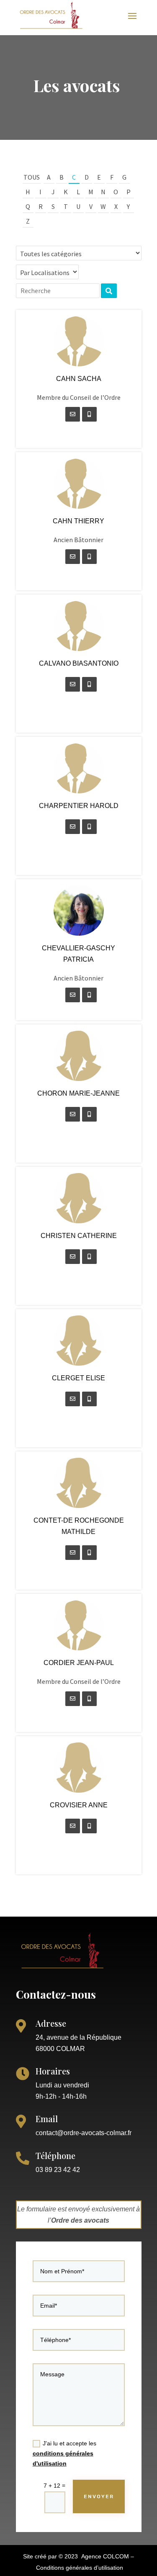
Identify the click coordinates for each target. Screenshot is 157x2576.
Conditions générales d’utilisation (80, 2568)
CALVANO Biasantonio (79, 663)
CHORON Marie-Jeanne (78, 1093)
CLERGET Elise (78, 1378)
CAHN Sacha (79, 379)
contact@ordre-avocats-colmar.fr (84, 2133)
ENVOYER (99, 2496)
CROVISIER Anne (79, 1805)
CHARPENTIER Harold (79, 806)
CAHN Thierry (78, 521)
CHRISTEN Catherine (79, 1236)
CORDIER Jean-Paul (79, 1663)
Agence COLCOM (105, 2556)
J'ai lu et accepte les (64, 2453)
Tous (32, 177)
